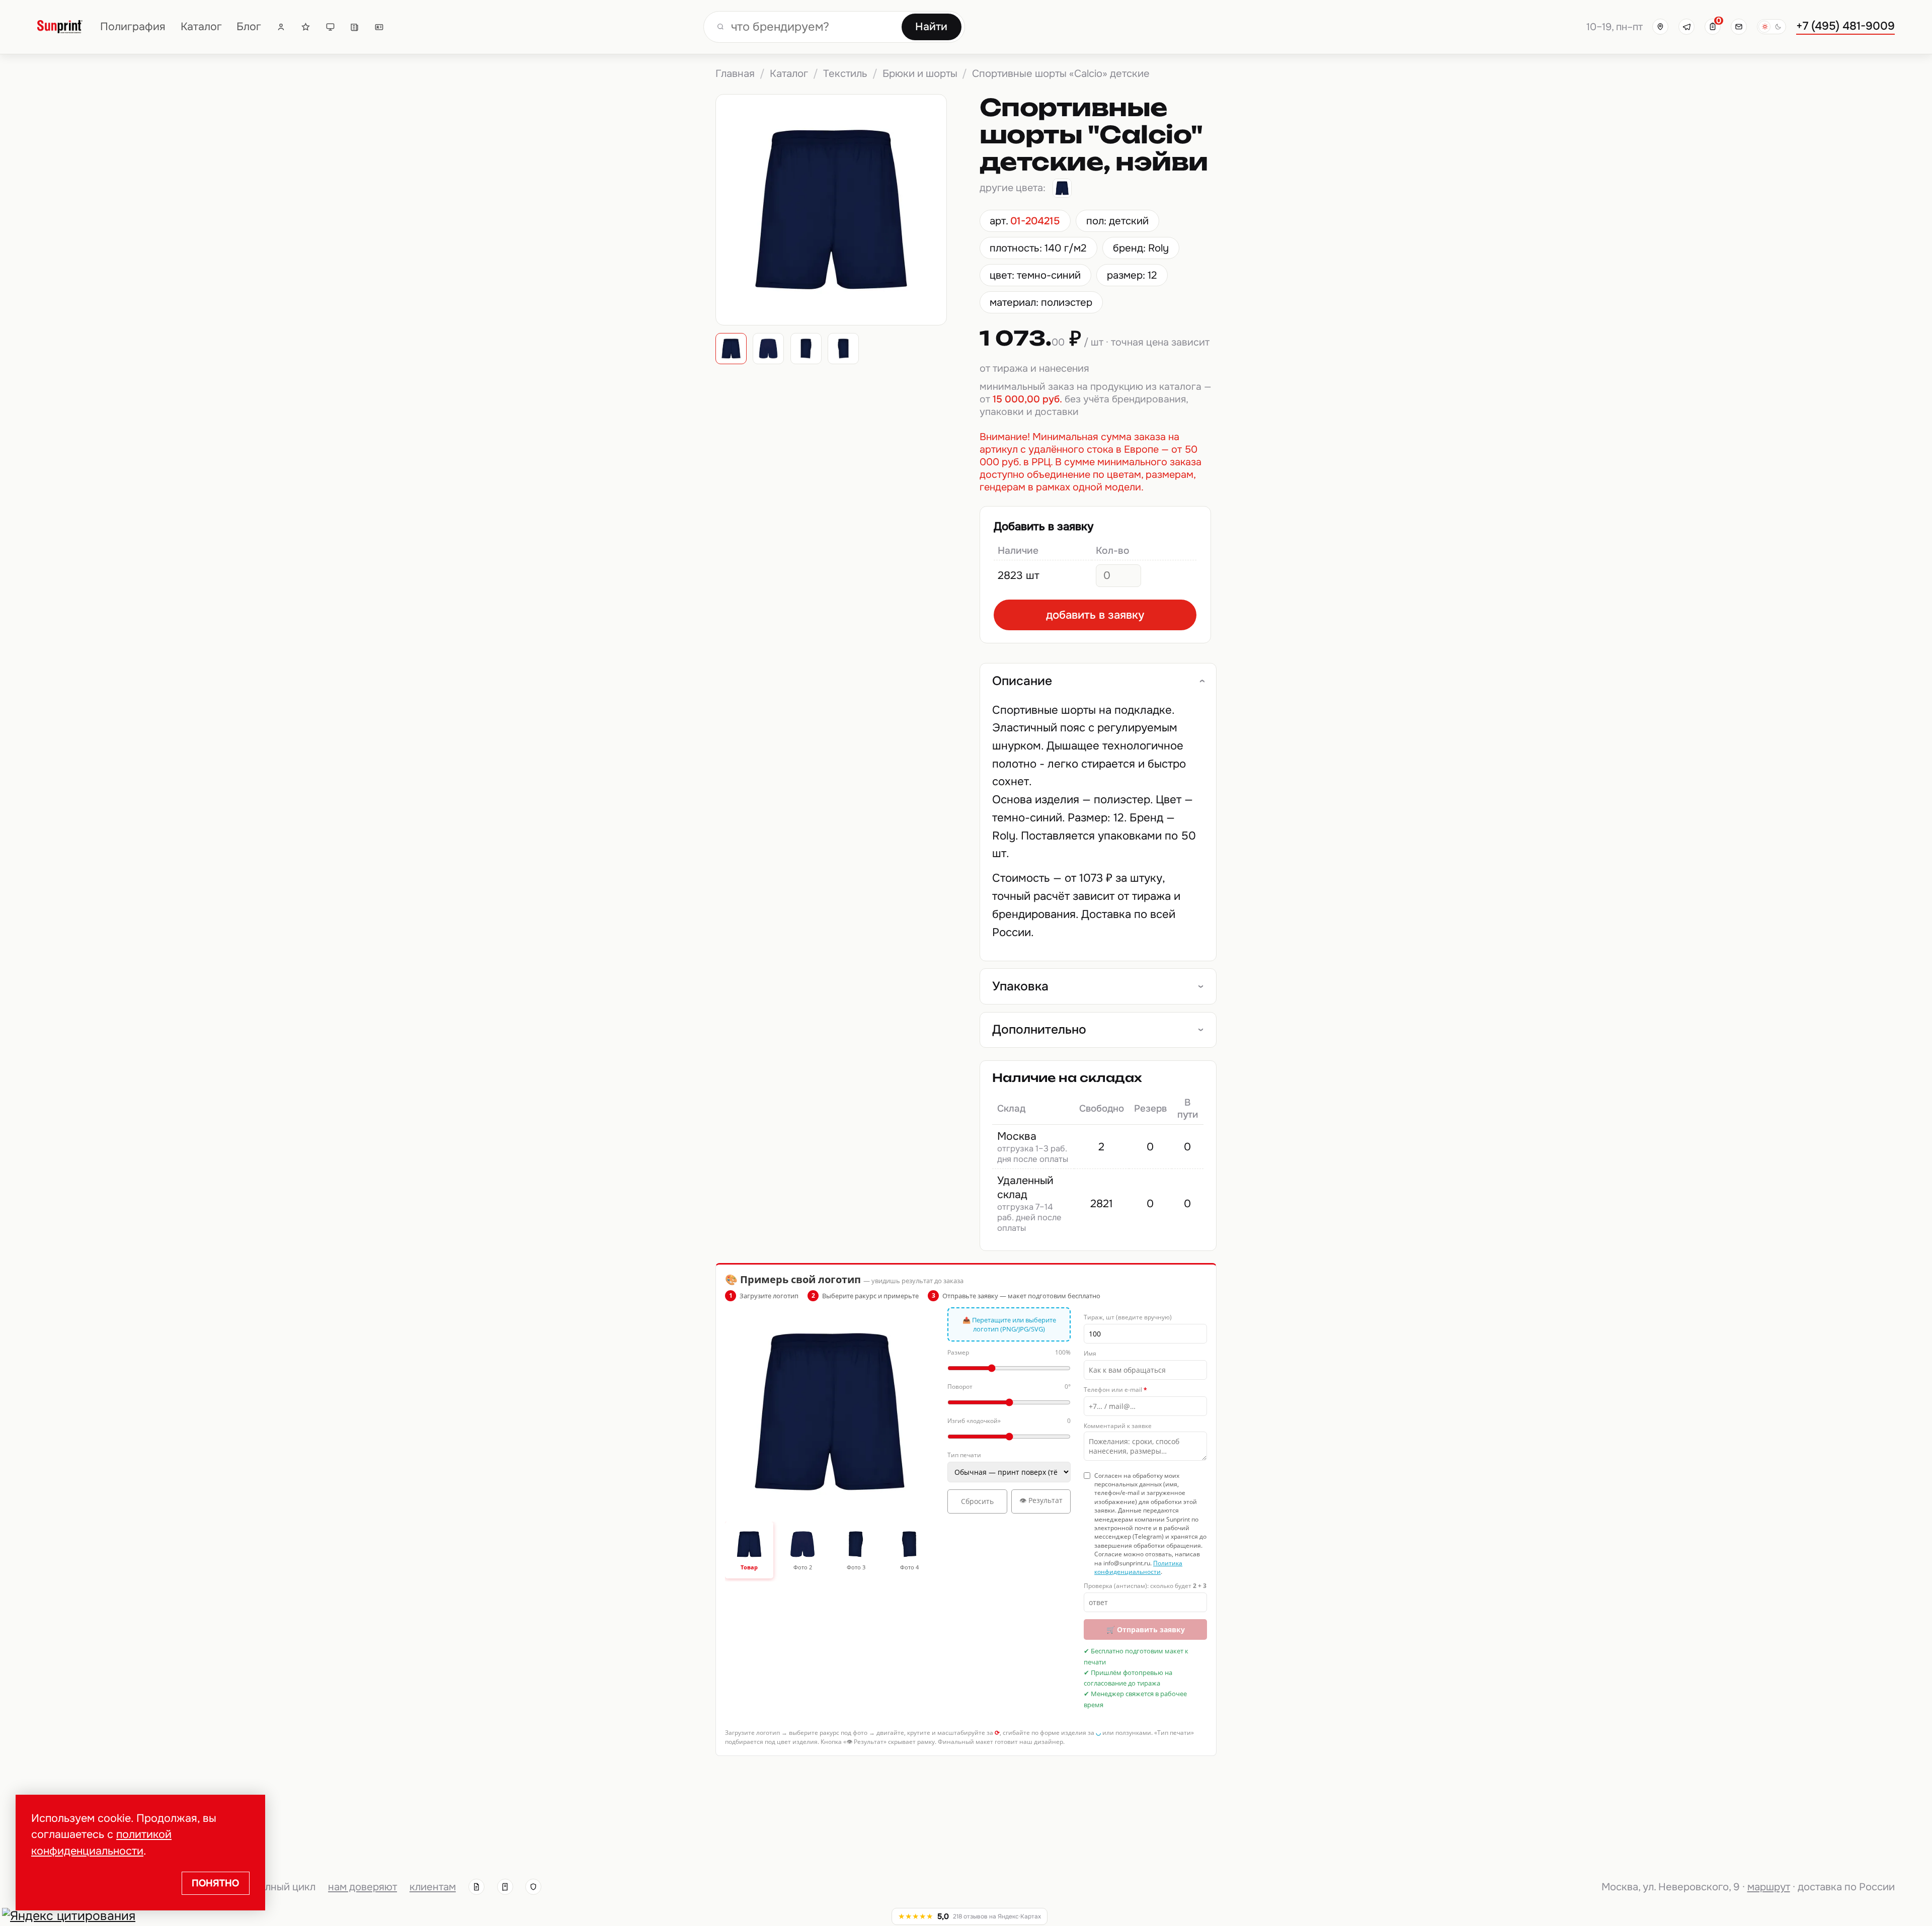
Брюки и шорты (920, 73)
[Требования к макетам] (330, 27)
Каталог (201, 27)
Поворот (1009, 1387)
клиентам (433, 1887)
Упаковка (1020, 986)
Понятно (215, 1883)
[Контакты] (379, 27)
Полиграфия (133, 27)
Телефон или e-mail (1115, 1390)
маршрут (1769, 1887)
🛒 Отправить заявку (1146, 1629)
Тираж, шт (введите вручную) (1128, 1317)
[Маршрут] (1660, 27)
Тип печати (964, 1455)
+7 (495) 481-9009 (1845, 26)
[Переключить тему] (1772, 27)
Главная (735, 73)
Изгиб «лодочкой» (1009, 1421)
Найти (931, 27)
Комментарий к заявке (1118, 1426)
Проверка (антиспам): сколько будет (1145, 1586)
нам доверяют (363, 1887)
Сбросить (977, 1501)
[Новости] (354, 27)
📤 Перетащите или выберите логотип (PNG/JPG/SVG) (1009, 1324)
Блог (249, 27)
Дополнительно (1039, 1030)
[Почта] (1739, 27)
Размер (1009, 1352)
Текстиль (845, 73)
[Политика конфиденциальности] (533, 1887)
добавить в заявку (1095, 615)
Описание (1022, 681)
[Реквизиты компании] (476, 1887)
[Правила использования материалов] (505, 1887)
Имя (1090, 1353)
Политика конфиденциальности (1138, 1567)
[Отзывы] (306, 27)
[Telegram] (1686, 27)
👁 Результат (1041, 1500)
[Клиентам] (281, 27)
